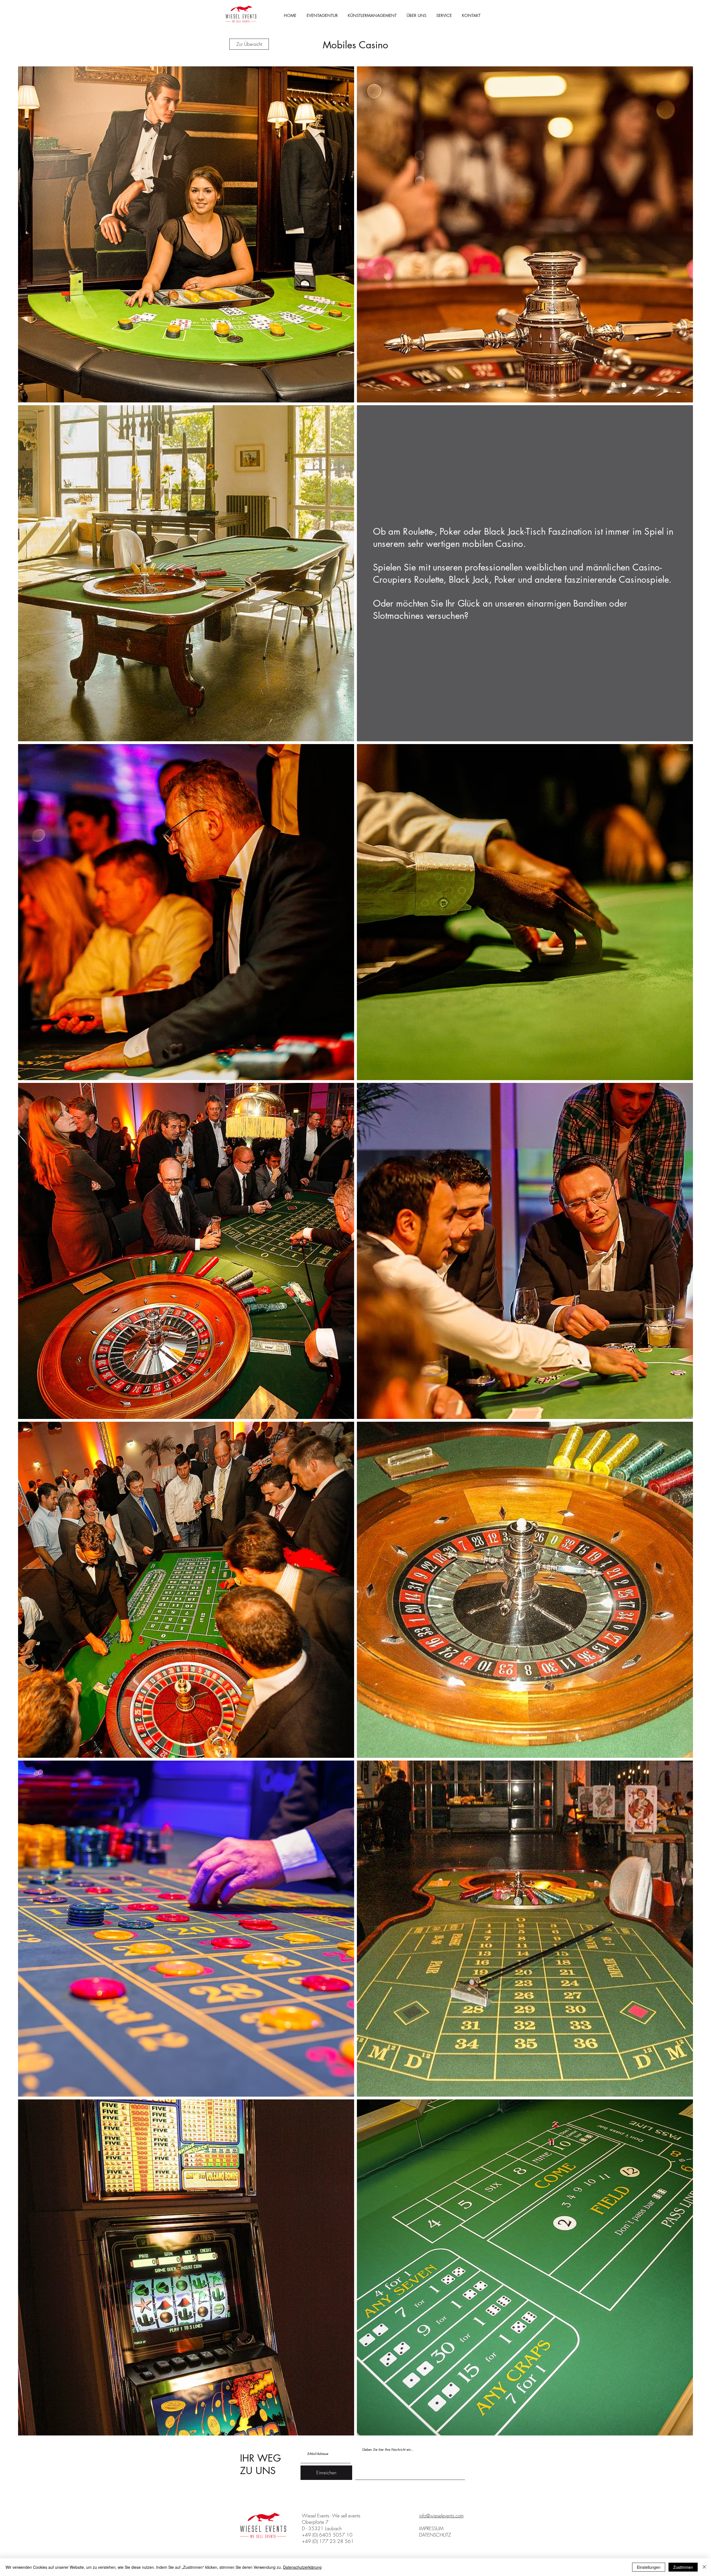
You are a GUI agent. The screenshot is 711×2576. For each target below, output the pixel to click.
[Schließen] (704, 2567)
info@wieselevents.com (441, 2516)
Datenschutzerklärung (302, 2567)
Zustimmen (683, 2567)
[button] (444, 16)
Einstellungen (649, 2567)
